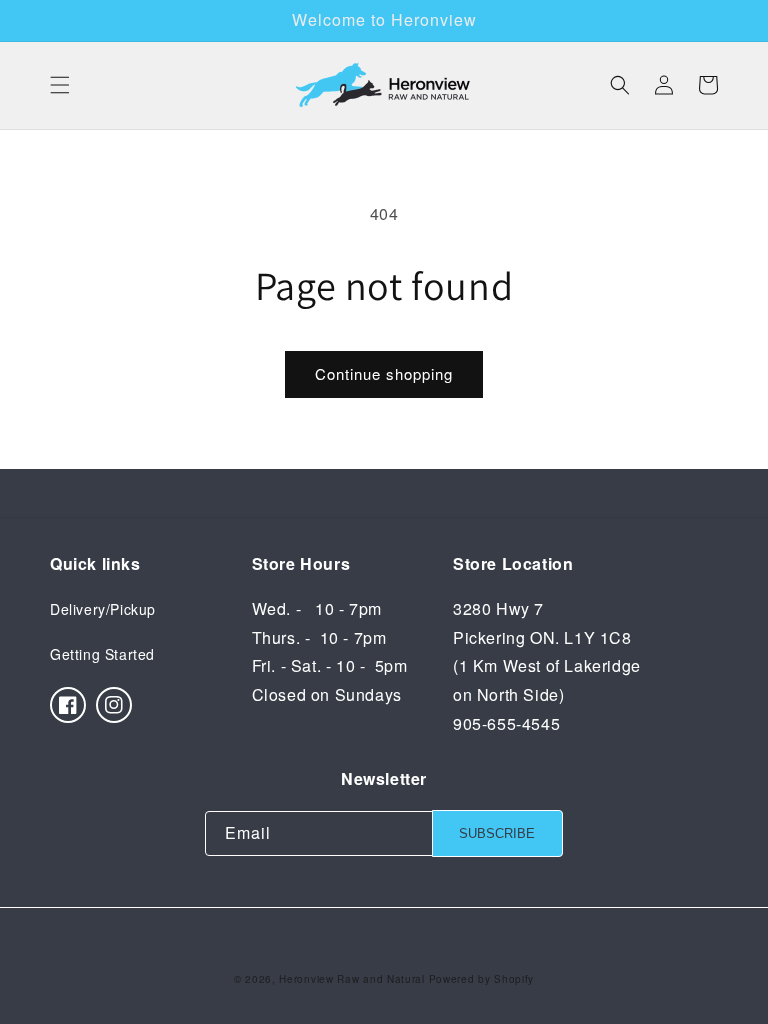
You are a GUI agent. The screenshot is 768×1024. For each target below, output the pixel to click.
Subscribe (497, 833)
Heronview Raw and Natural (352, 979)
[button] (60, 85)
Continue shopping (384, 373)
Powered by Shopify (482, 979)
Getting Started (102, 654)
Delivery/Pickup (103, 609)
